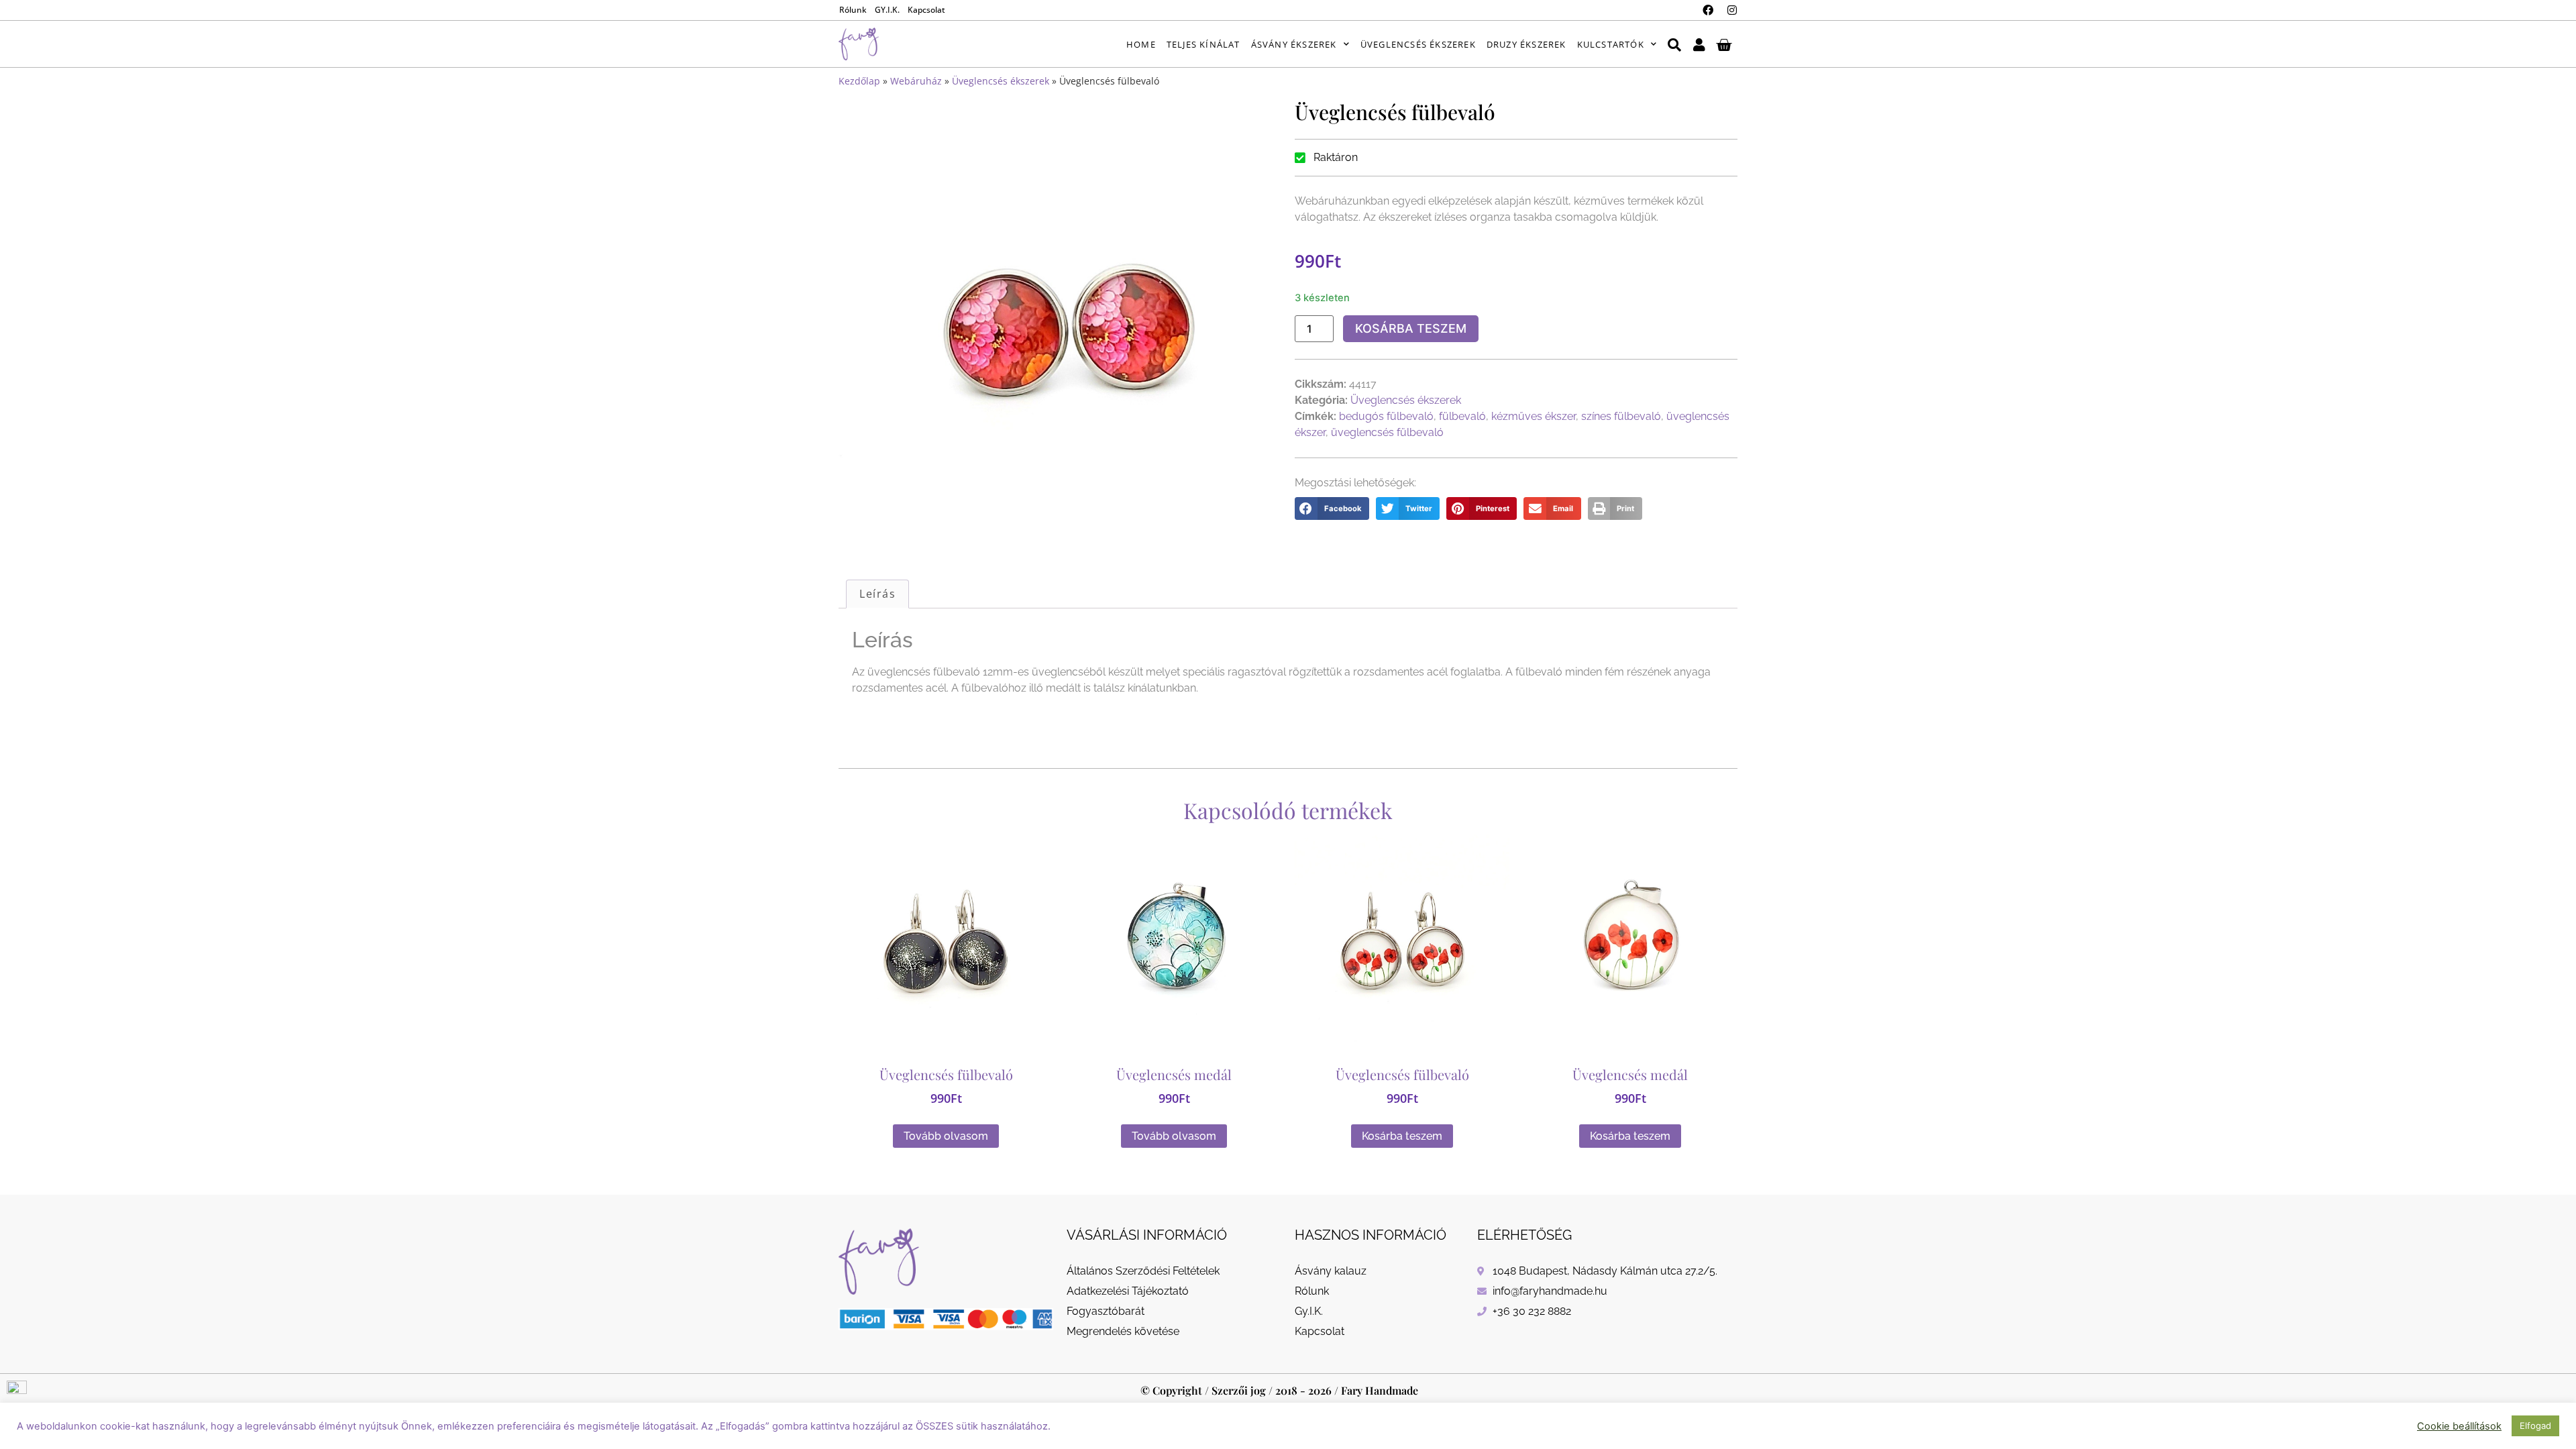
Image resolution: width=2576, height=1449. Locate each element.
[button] (1332, 508)
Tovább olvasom (946, 1136)
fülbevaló (1462, 416)
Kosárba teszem (1411, 328)
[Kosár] (1724, 44)
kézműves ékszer (1534, 416)
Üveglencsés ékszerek (1418, 44)
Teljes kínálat (1203, 44)
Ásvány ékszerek (1294, 44)
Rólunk (853, 10)
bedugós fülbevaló (1386, 416)
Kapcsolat (926, 10)
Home (1141, 44)
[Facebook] (1708, 10)
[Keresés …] (1674, 44)
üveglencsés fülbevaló (1387, 432)
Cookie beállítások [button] (2459, 1426)
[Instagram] (1732, 10)
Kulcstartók (1611, 44)
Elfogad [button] (2535, 1426)
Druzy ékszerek (1526, 44)
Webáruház (916, 81)
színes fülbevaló (1621, 416)
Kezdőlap (859, 81)
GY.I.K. (887, 10)
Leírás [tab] (877, 594)
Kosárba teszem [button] (1402, 1136)
